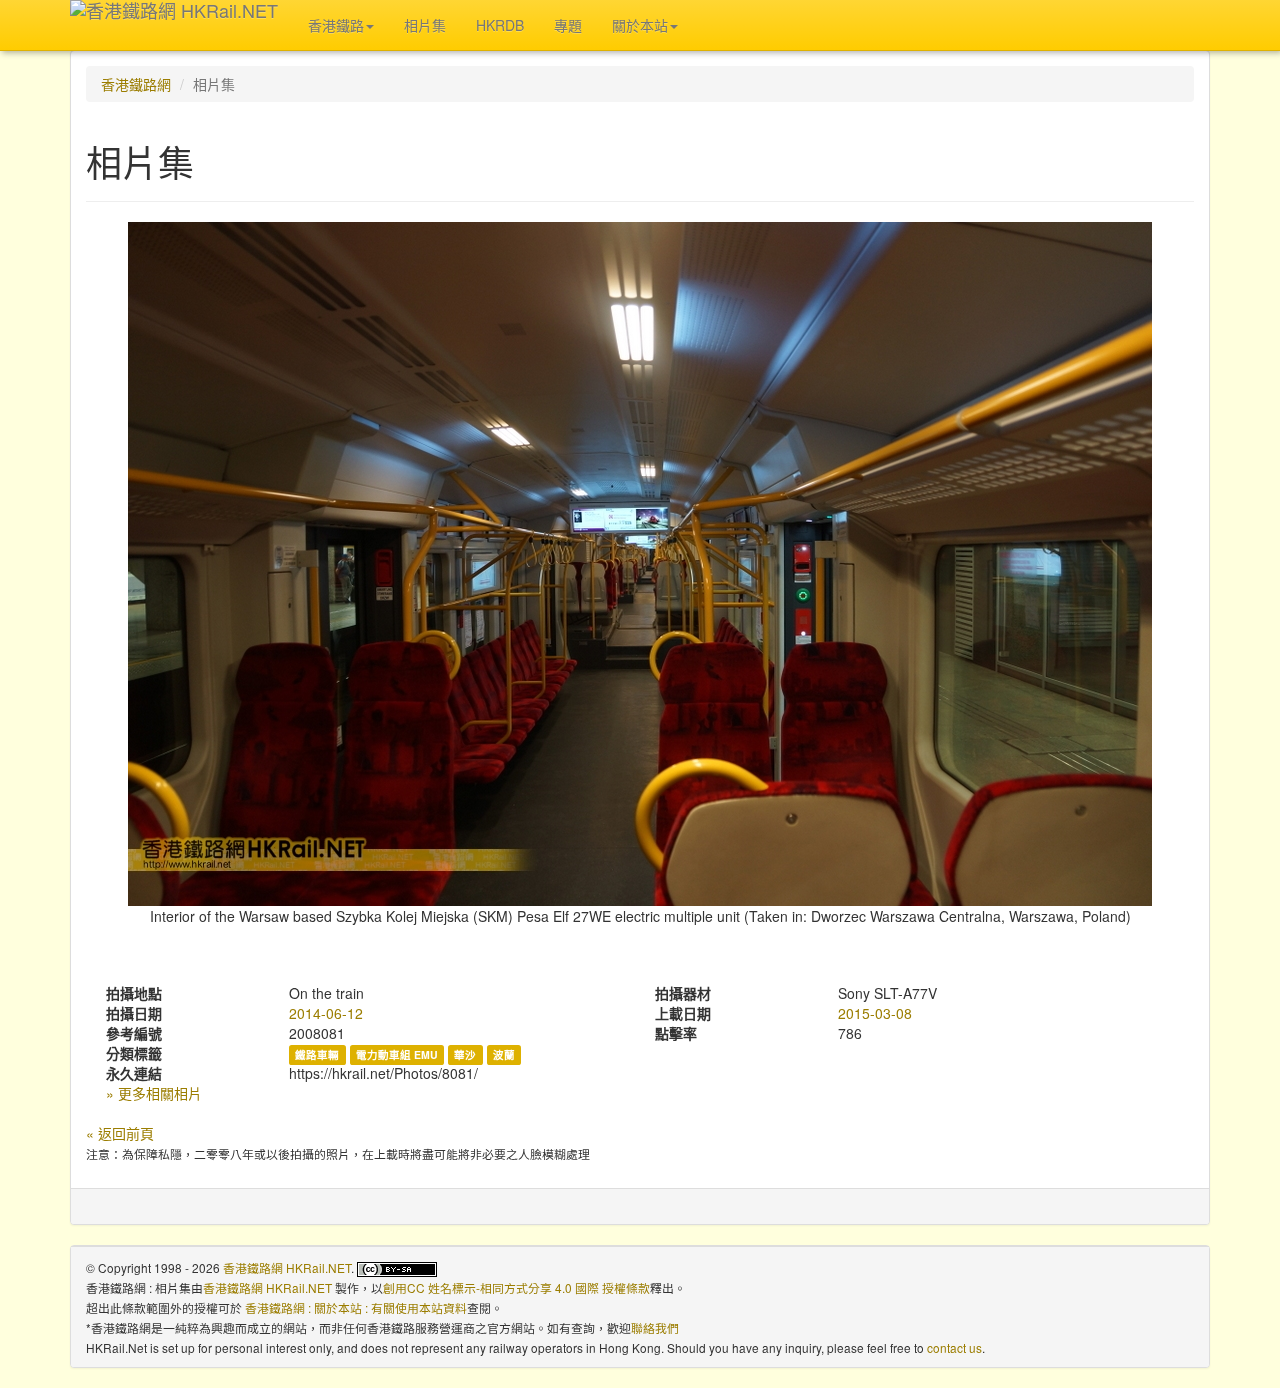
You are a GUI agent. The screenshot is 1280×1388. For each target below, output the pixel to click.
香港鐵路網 (136, 84)
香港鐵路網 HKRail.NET (287, 1267)
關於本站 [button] (640, 25)
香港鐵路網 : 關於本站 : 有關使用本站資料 (356, 1307)
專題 (568, 25)
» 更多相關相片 (154, 1093)
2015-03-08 (875, 1013)
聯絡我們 (655, 1327)
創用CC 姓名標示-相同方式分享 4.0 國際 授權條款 (516, 1287)
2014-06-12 (326, 1013)
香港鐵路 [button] (336, 25)
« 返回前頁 (120, 1133)
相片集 (425, 25)
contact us (954, 1347)
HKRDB (500, 25)
